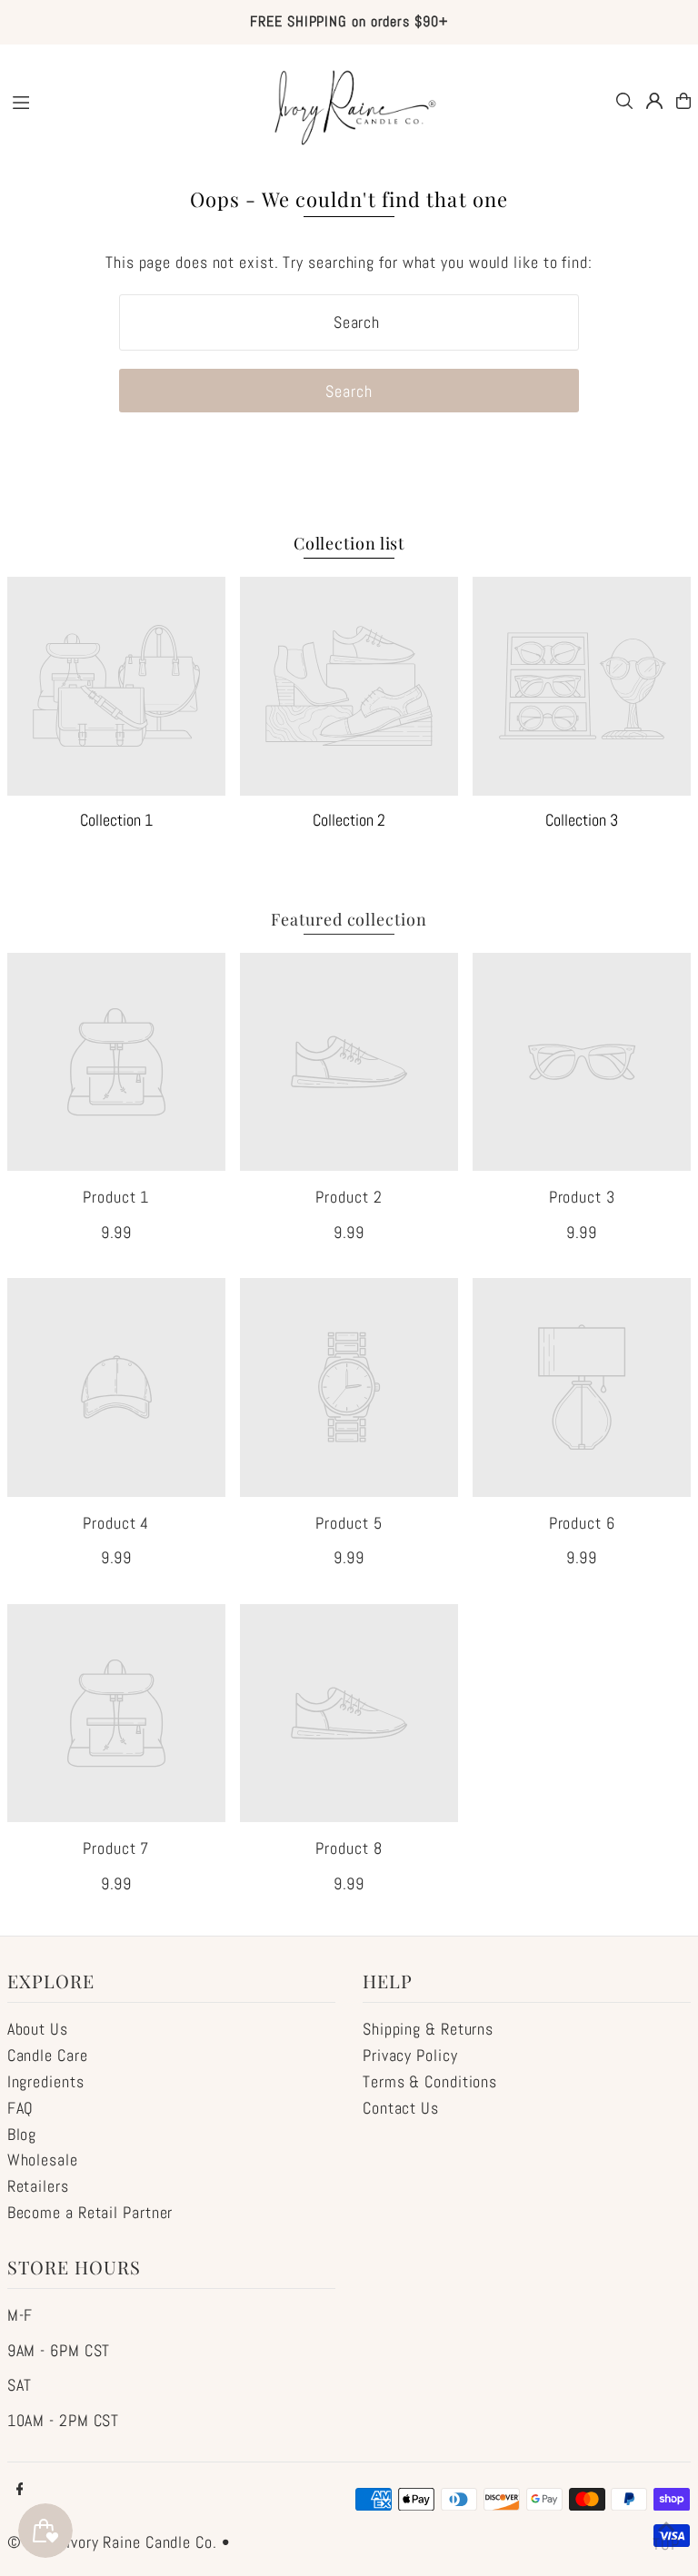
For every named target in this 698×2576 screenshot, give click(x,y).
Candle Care (48, 2055)
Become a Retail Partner (90, 2212)
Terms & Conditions (430, 2081)
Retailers (38, 2186)
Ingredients (46, 2081)
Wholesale (43, 2160)
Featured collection (349, 919)
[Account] (654, 101)
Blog (22, 2134)
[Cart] (683, 101)
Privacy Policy (410, 2055)
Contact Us (401, 2108)
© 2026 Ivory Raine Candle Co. (112, 2542)
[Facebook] (20, 2490)
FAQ (21, 2108)
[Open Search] (624, 101)
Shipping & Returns (428, 2029)
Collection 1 (116, 820)
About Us (38, 2029)
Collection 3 (582, 820)
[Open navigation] (125, 100)
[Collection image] (116, 686)
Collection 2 (349, 820)
